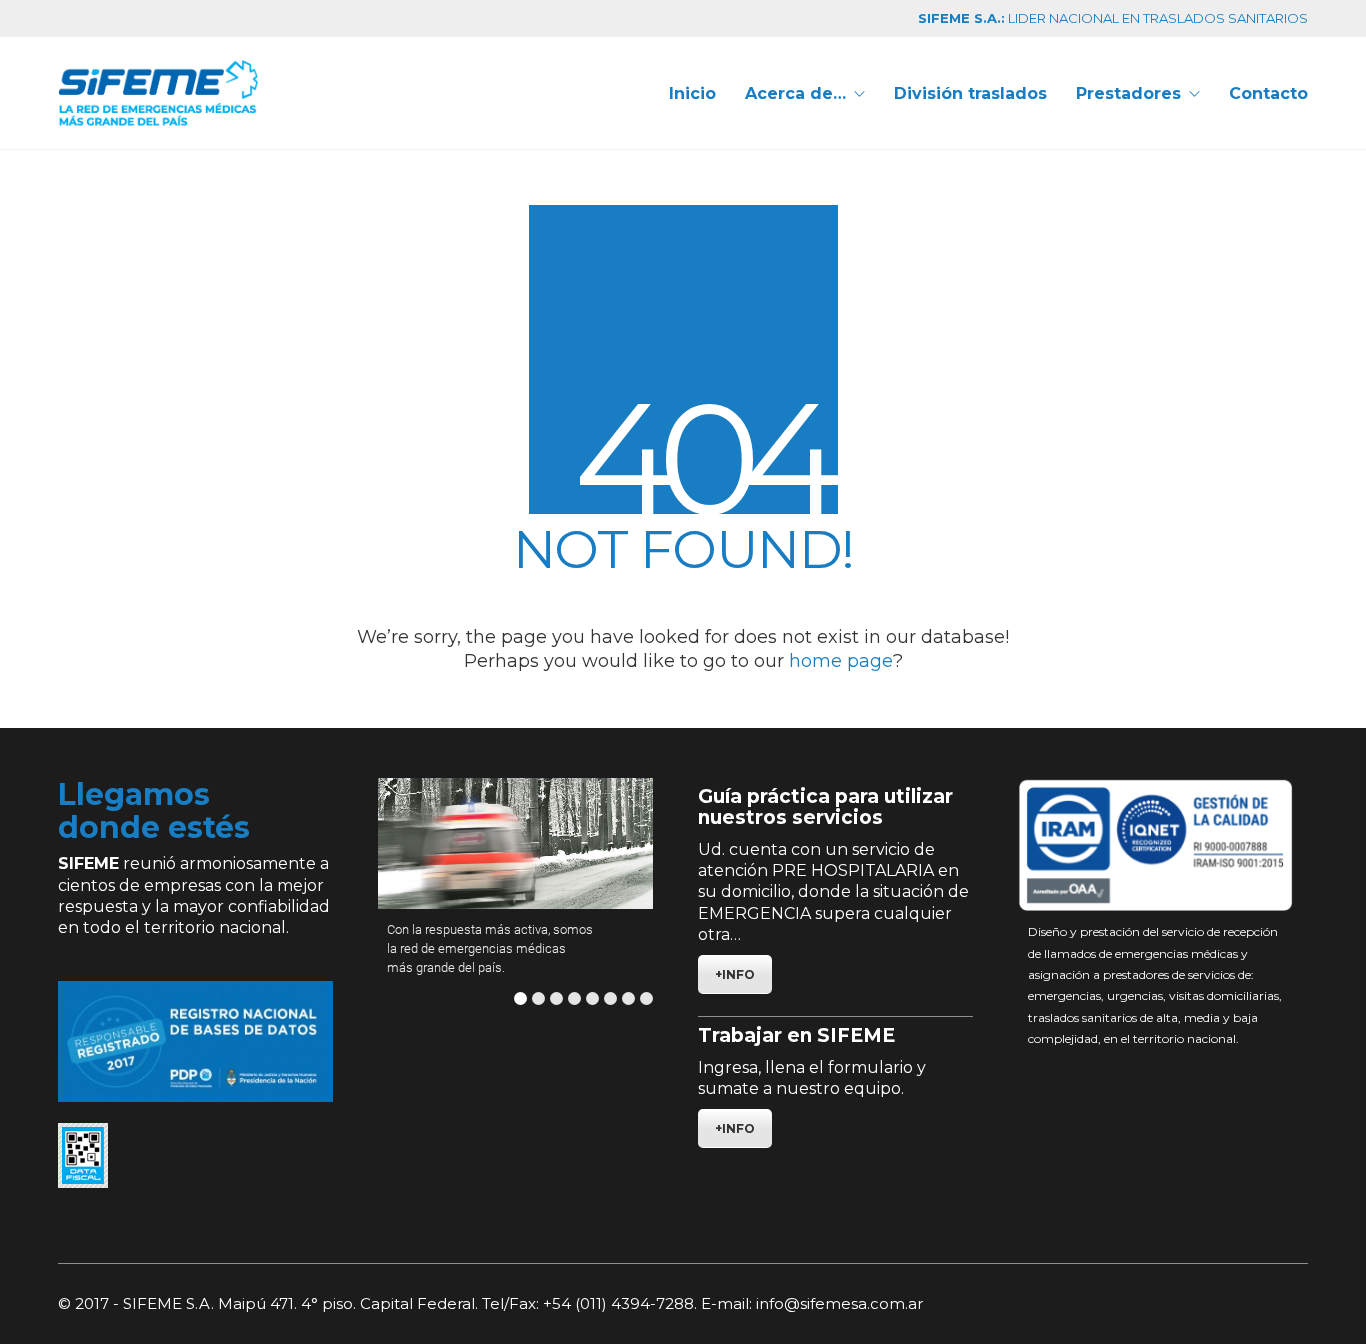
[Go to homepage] (158, 93)
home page (841, 661)
